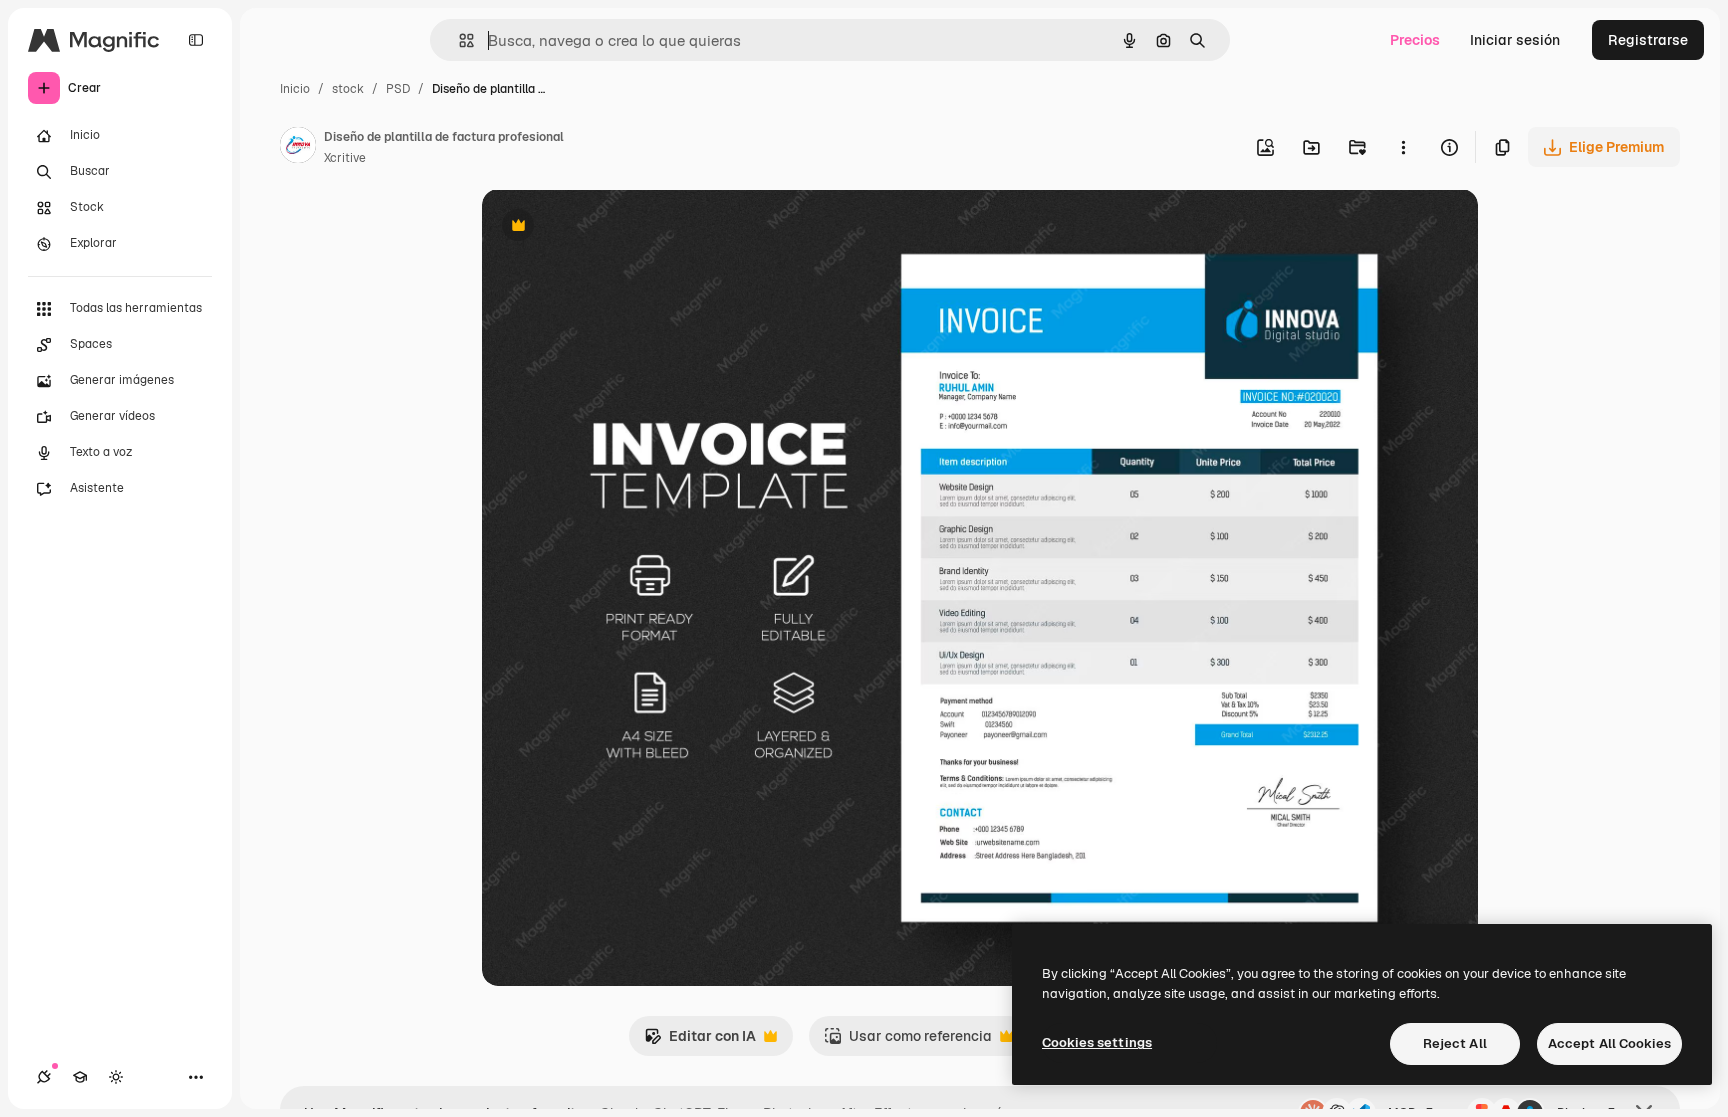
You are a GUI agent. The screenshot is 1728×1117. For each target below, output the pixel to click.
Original (610, 227)
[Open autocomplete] (458, 40)
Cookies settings (1097, 1042)
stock (348, 89)
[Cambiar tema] (116, 1077)
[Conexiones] (44, 1077)
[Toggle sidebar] (196, 40)
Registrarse (1648, 40)
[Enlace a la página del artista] (298, 148)
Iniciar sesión (1515, 40)
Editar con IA (700, 1041)
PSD (398, 89)
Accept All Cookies (1609, 1043)
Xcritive (345, 158)
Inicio (295, 89)
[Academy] (80, 1077)
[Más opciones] (1403, 147)
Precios (1415, 40)
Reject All (1455, 1043)
